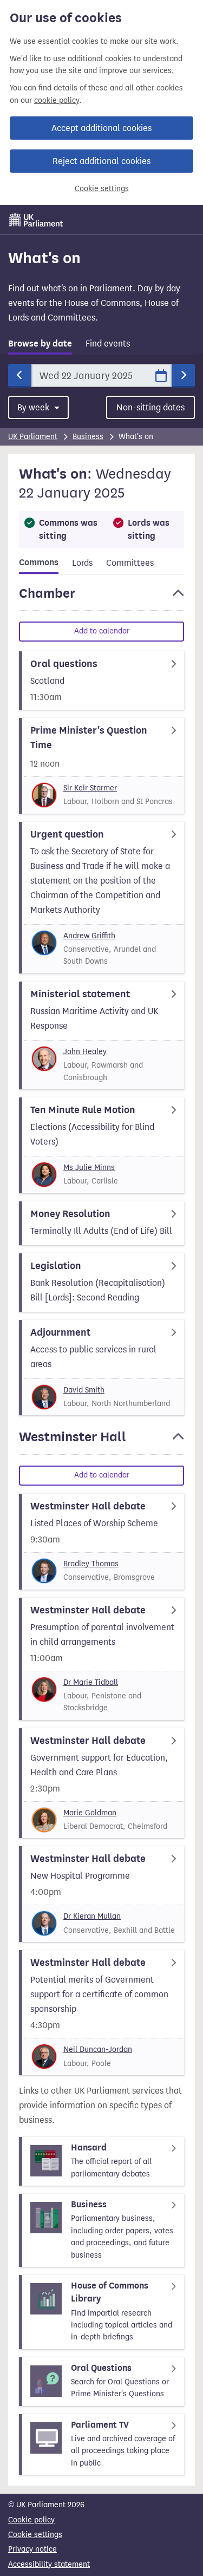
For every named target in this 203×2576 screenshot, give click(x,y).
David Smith (84, 1390)
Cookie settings (102, 189)
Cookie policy (31, 2520)
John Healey (85, 1052)
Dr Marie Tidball (91, 1682)
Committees (130, 563)
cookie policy (57, 100)
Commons (39, 563)
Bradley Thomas (91, 1564)
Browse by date (40, 344)
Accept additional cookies (101, 128)
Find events (108, 344)
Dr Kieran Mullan (92, 1916)
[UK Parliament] (36, 220)
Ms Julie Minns (89, 1168)
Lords (82, 563)
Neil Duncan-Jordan (98, 2049)
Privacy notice (32, 2549)
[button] (101, 598)
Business (88, 437)
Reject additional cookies (101, 161)
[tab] (40, 346)
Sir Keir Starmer (90, 788)
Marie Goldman (90, 1813)
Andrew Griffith (89, 936)
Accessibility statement (49, 2564)
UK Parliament (33, 437)
